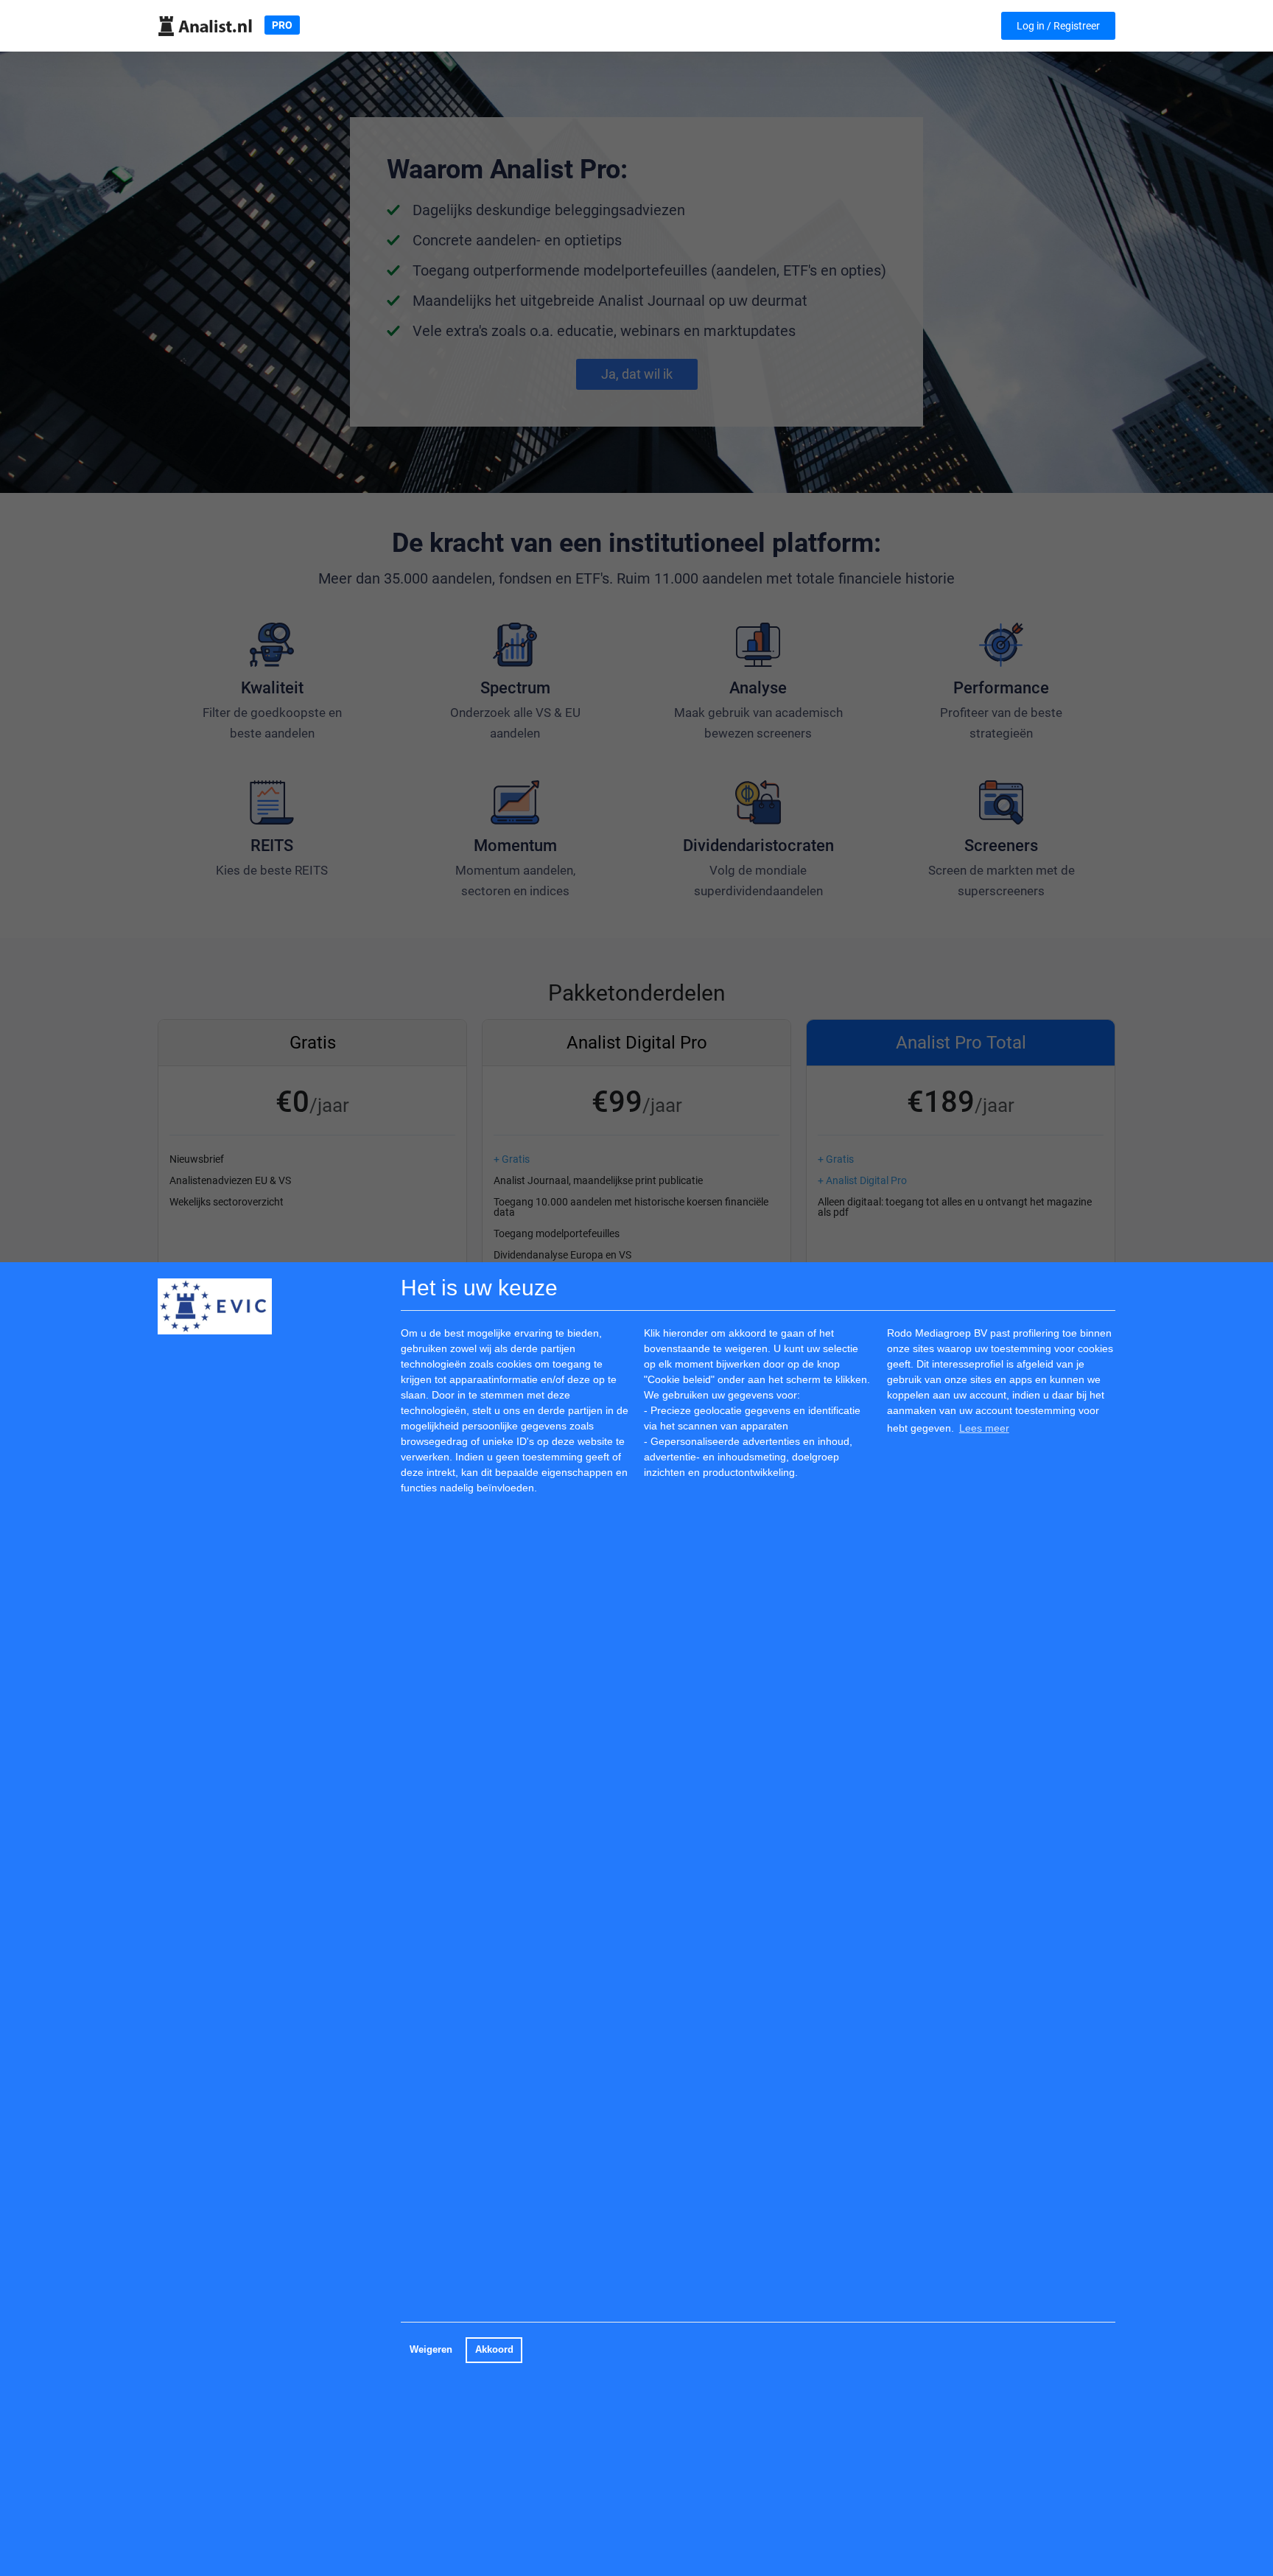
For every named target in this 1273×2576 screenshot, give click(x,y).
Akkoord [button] (494, 2350)
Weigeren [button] (431, 2350)
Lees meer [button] (984, 1428)
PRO (282, 25)
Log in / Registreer (1058, 26)
